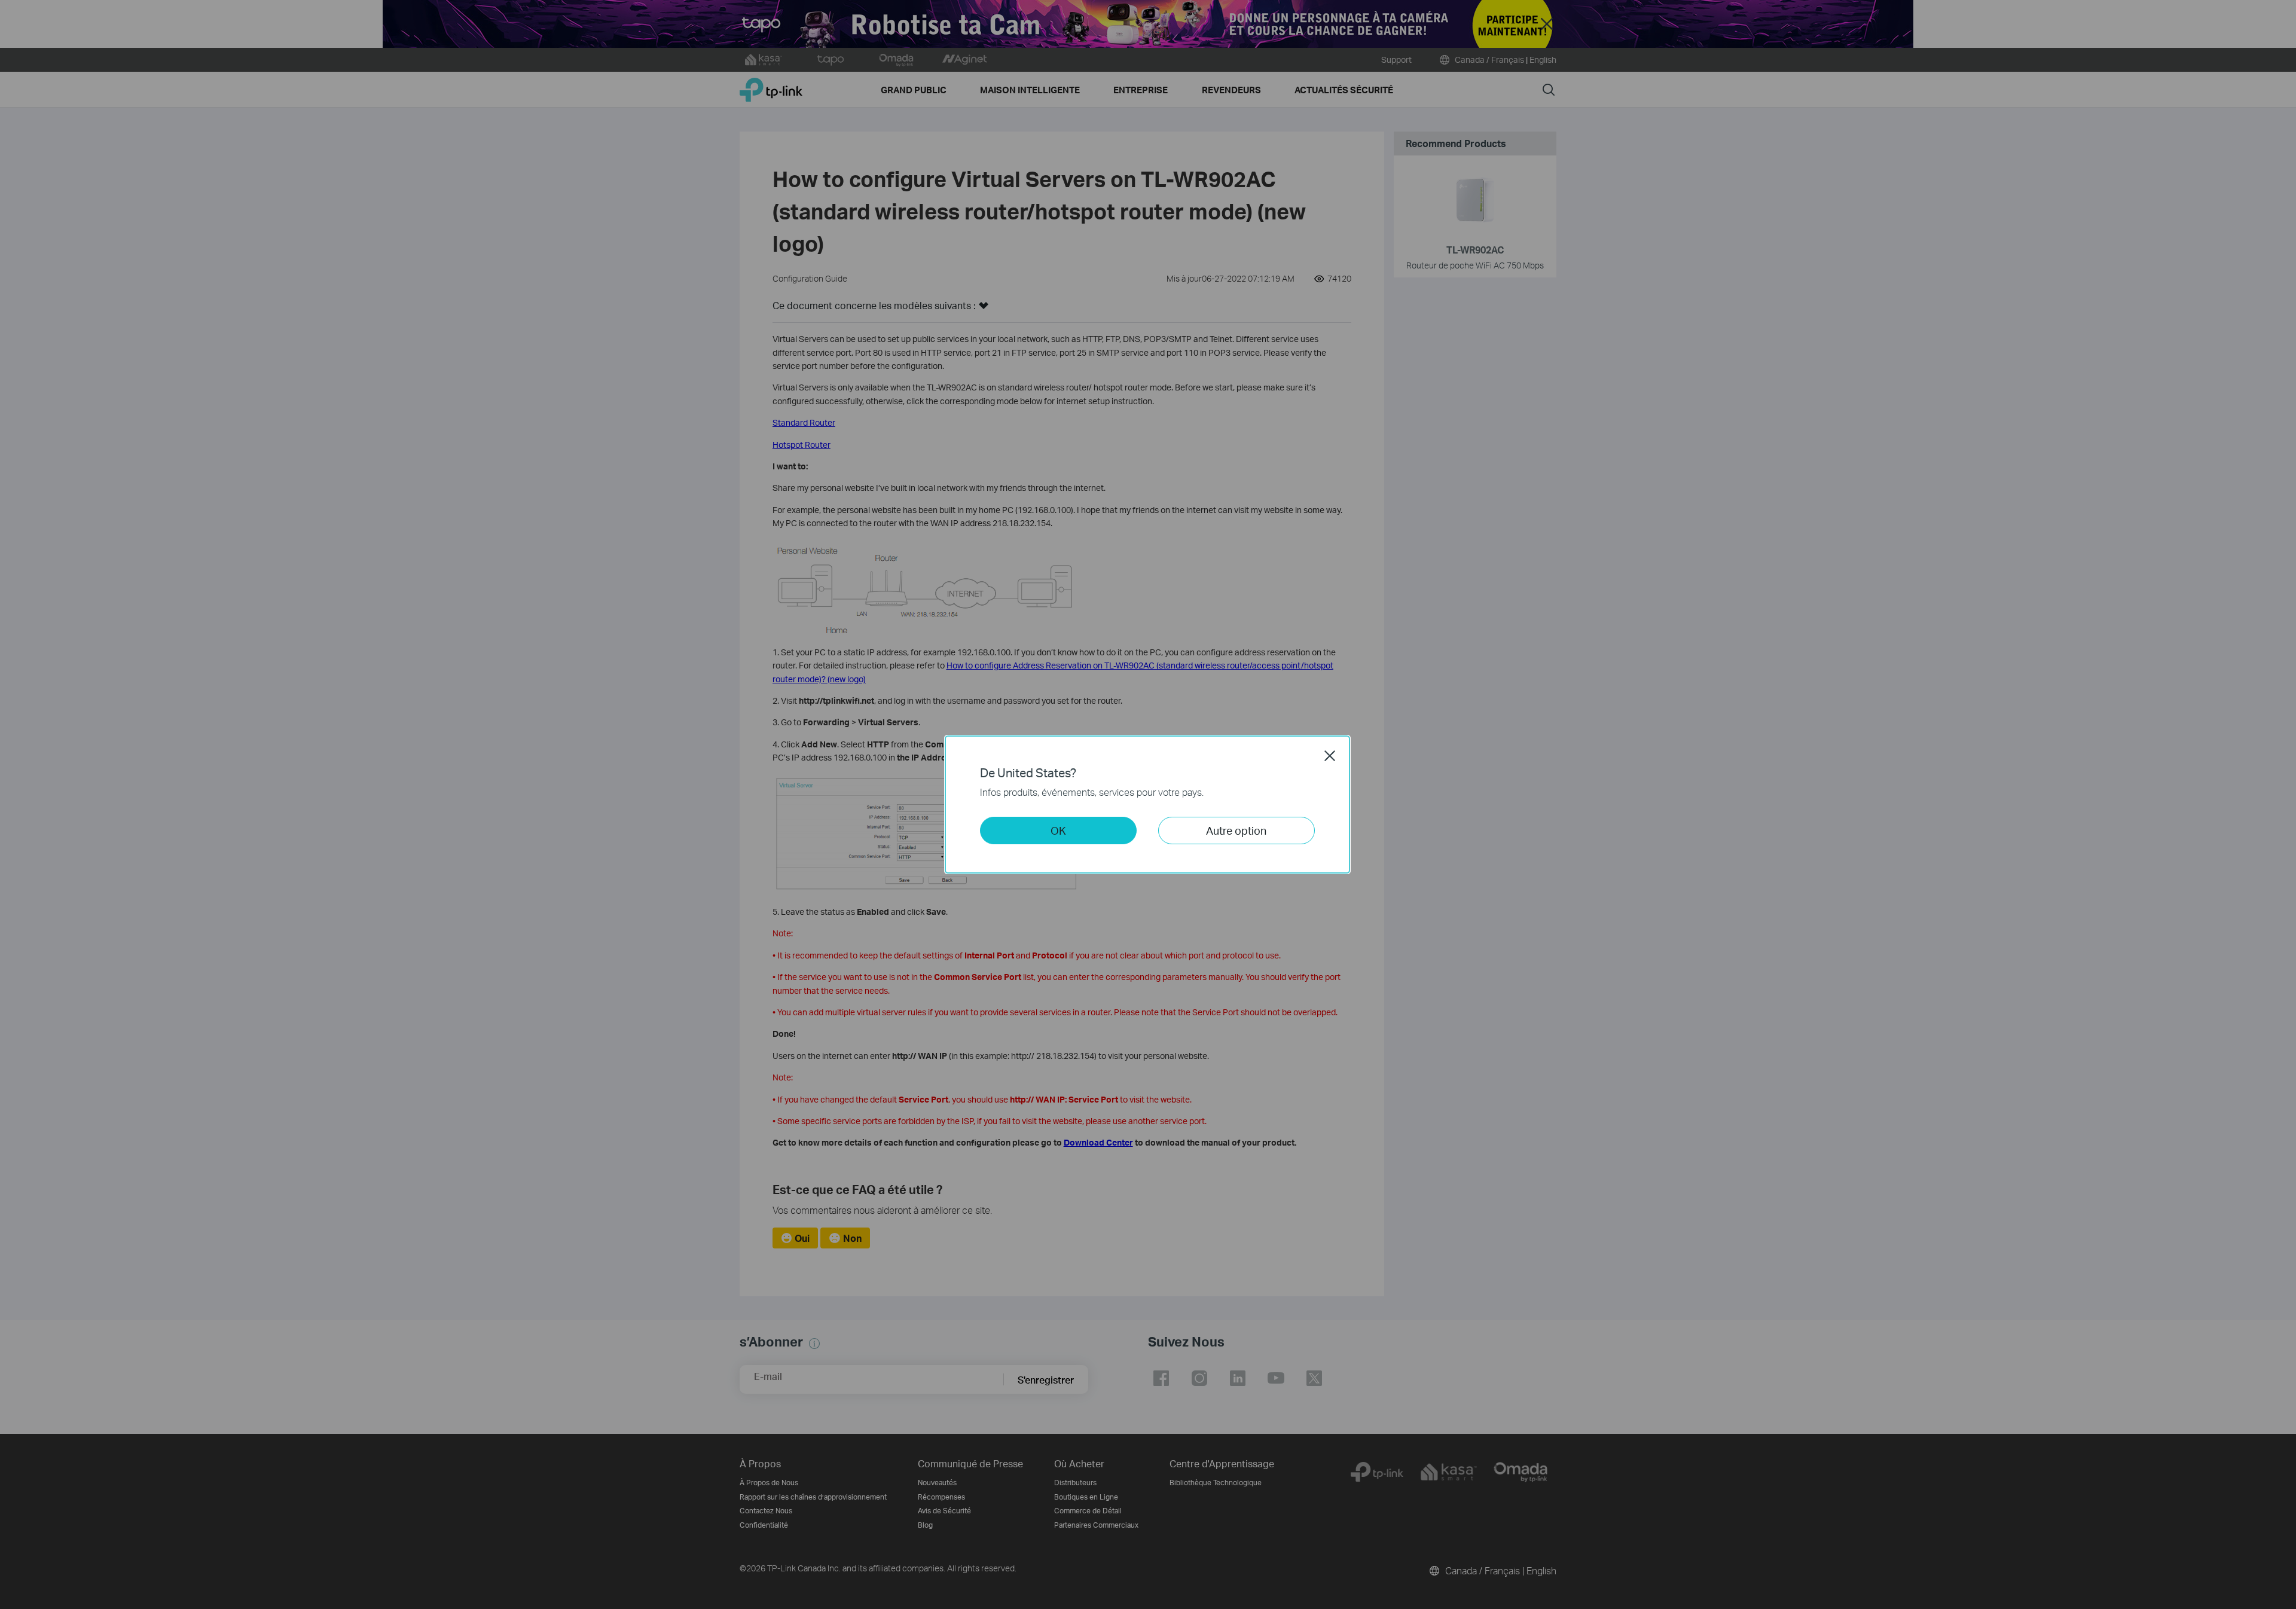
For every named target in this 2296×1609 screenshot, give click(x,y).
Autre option (1236, 830)
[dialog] (1148, 804)
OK (1058, 830)
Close (1330, 756)
